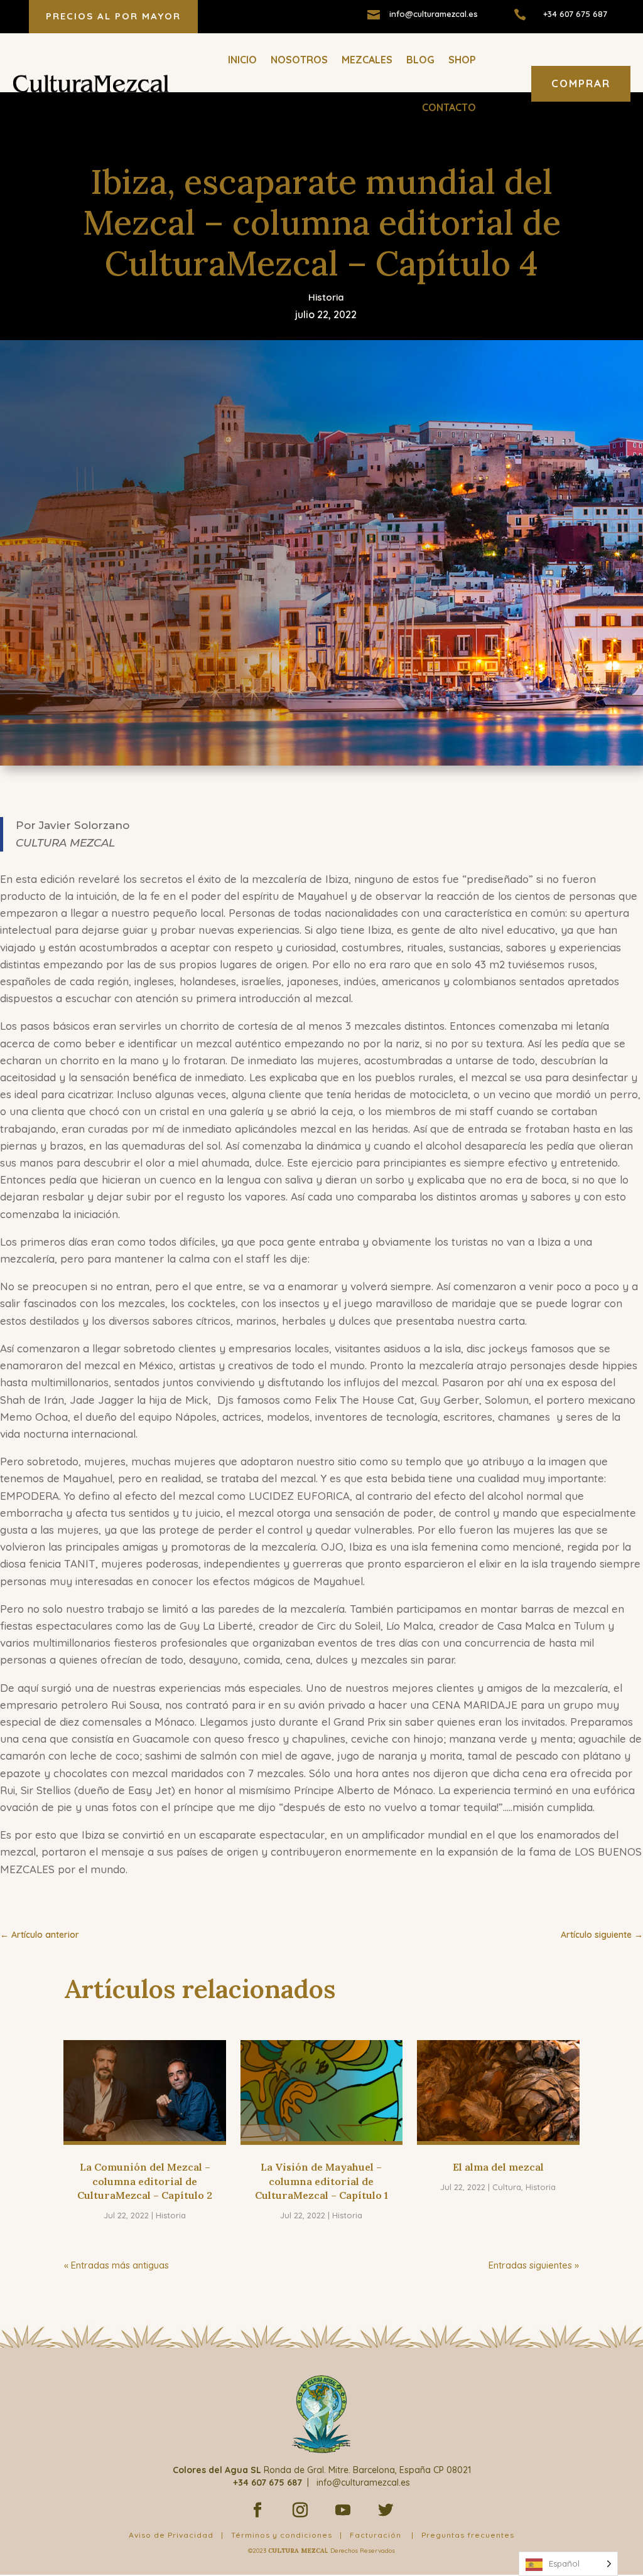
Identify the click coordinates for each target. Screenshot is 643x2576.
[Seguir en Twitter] (386, 2510)
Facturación (376, 2535)
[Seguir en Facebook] (257, 2510)
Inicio (242, 60)
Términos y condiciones (282, 2535)
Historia (326, 297)
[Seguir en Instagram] (300, 2510)
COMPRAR (581, 83)
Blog (420, 60)
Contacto (449, 107)
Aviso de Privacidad (171, 2535)
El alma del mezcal (498, 2167)
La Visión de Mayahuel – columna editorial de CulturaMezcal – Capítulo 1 (321, 2181)
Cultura (507, 2187)
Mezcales (367, 60)
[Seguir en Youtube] (343, 2510)
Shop (462, 60)
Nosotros (299, 60)
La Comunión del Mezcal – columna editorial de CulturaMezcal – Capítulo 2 (145, 2181)
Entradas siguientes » (534, 2265)
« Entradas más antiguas (116, 2265)
